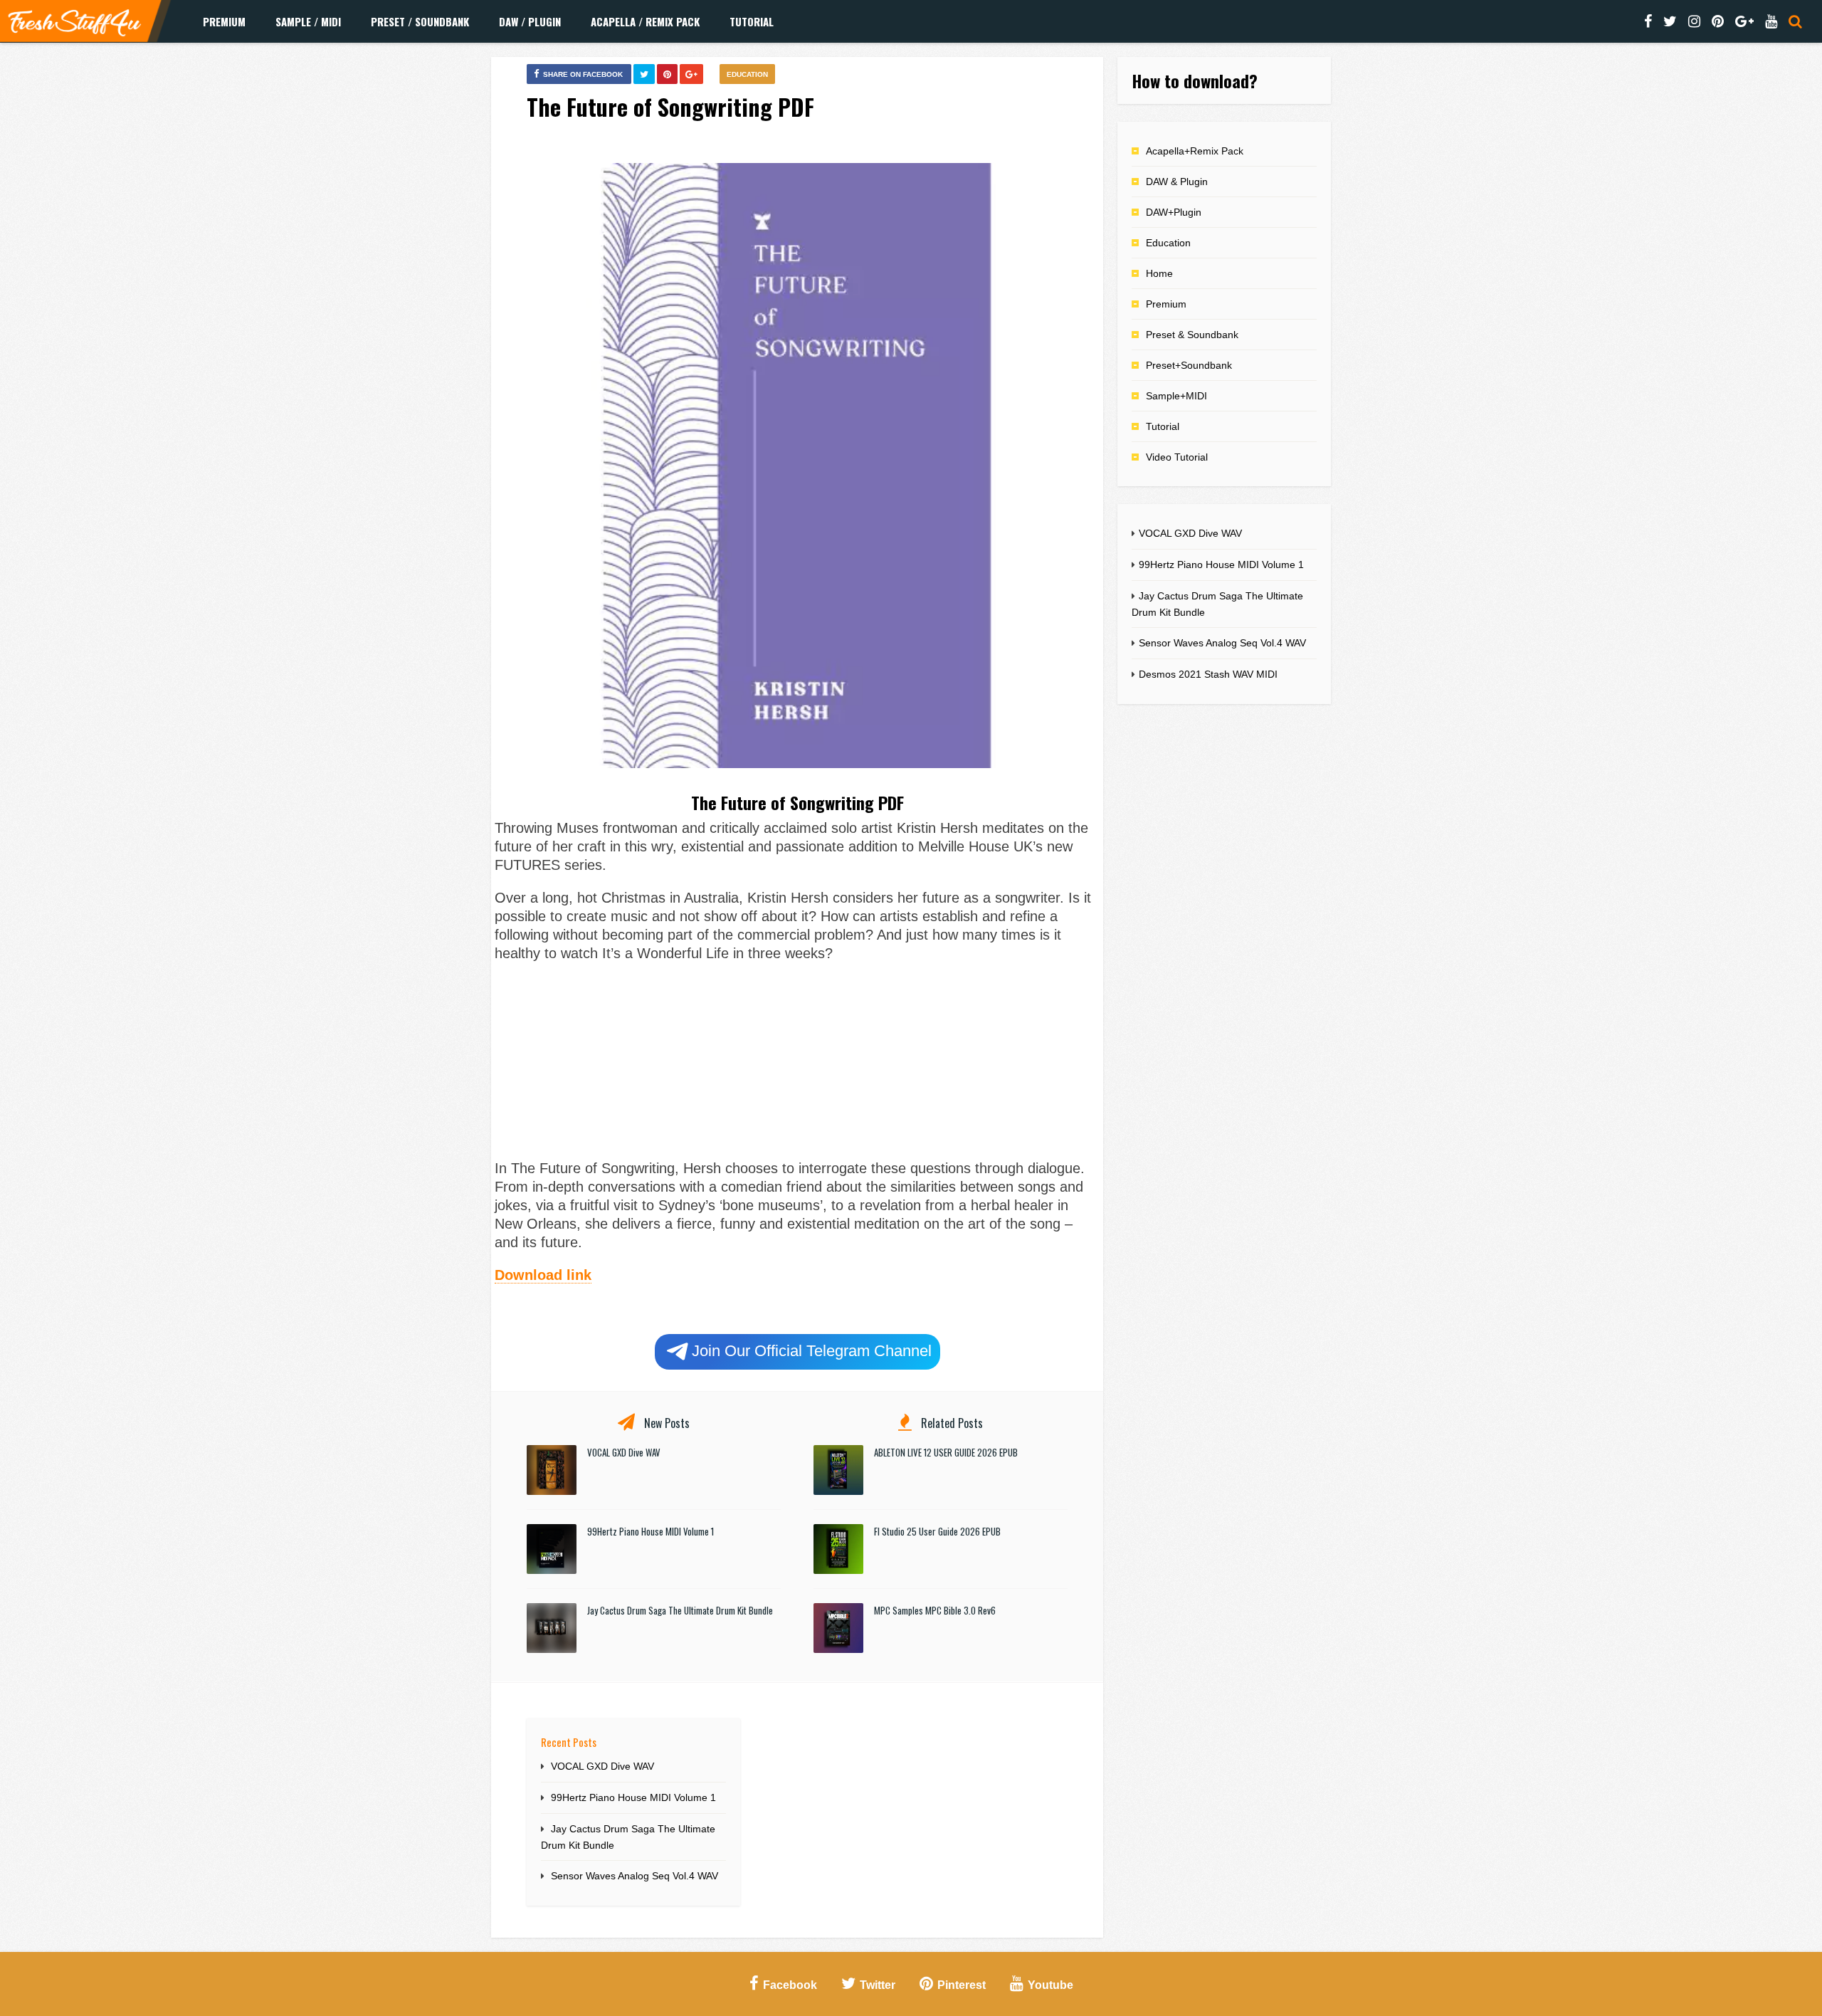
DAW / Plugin (530, 21)
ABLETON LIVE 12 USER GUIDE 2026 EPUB (946, 1452)
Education (747, 74)
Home (1159, 273)
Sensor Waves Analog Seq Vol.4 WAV (634, 1876)
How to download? (1195, 80)
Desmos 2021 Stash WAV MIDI (1208, 674)
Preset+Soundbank (1189, 365)
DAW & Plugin (1177, 182)
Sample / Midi (308, 21)
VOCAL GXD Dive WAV (624, 1452)
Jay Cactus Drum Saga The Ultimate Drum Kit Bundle (680, 1610)
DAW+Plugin (1174, 212)
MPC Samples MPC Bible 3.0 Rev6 (935, 1610)
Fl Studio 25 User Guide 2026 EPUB (937, 1531)
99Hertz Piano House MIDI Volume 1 (651, 1531)
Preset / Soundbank (420, 21)
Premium (224, 21)
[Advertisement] (797, 1059)
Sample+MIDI (1176, 396)
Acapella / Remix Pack (645, 21)
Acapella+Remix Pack (1195, 151)
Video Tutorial (1177, 457)
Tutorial (752, 21)
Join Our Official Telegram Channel (812, 1351)
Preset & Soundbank (1192, 335)
